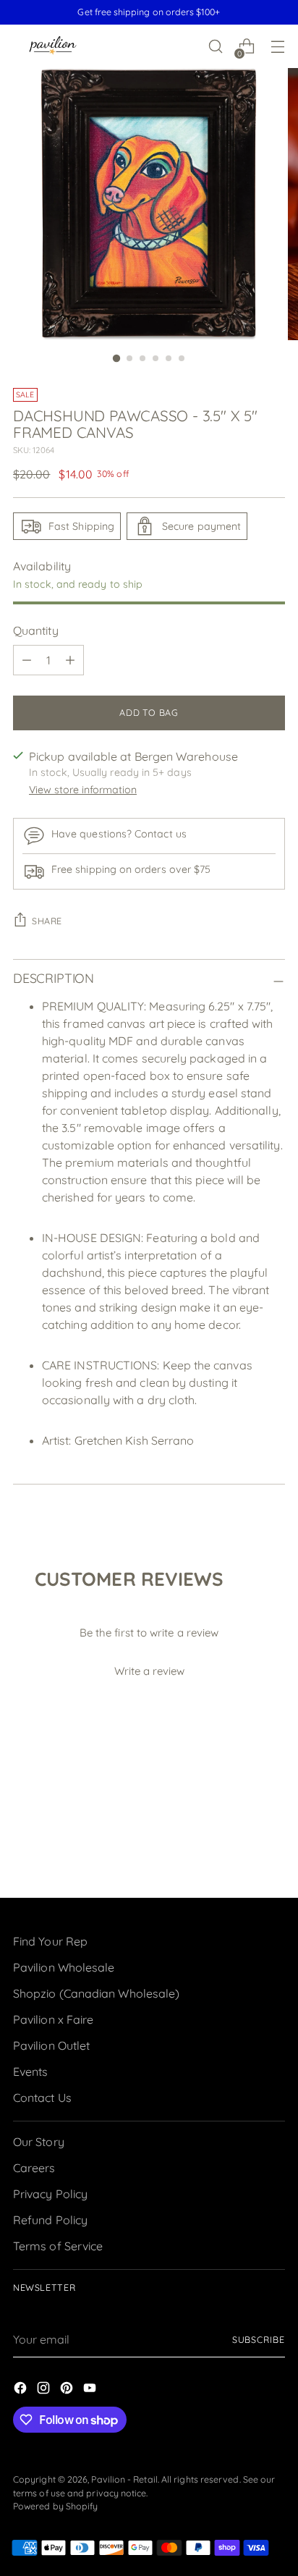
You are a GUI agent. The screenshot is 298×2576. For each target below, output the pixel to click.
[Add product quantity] (70, 660)
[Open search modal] (215, 47)
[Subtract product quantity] (27, 660)
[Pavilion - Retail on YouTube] (91, 2390)
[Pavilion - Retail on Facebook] (22, 2390)
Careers (34, 2168)
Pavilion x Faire (53, 2019)
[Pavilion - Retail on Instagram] (45, 2390)
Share (47, 921)
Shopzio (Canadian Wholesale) (96, 1993)
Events (30, 2072)
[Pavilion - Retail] (53, 47)
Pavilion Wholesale (64, 1967)
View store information (83, 790)
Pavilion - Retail (124, 2479)
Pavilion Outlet (51, 2045)
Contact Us (42, 2098)
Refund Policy (50, 2220)
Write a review (149, 1671)
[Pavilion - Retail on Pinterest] (68, 2390)
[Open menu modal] (277, 47)
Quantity (36, 630)
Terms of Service (58, 2246)
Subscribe (259, 2340)
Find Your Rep (50, 1941)
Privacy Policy (50, 2194)
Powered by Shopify (55, 2506)
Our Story (39, 2142)
